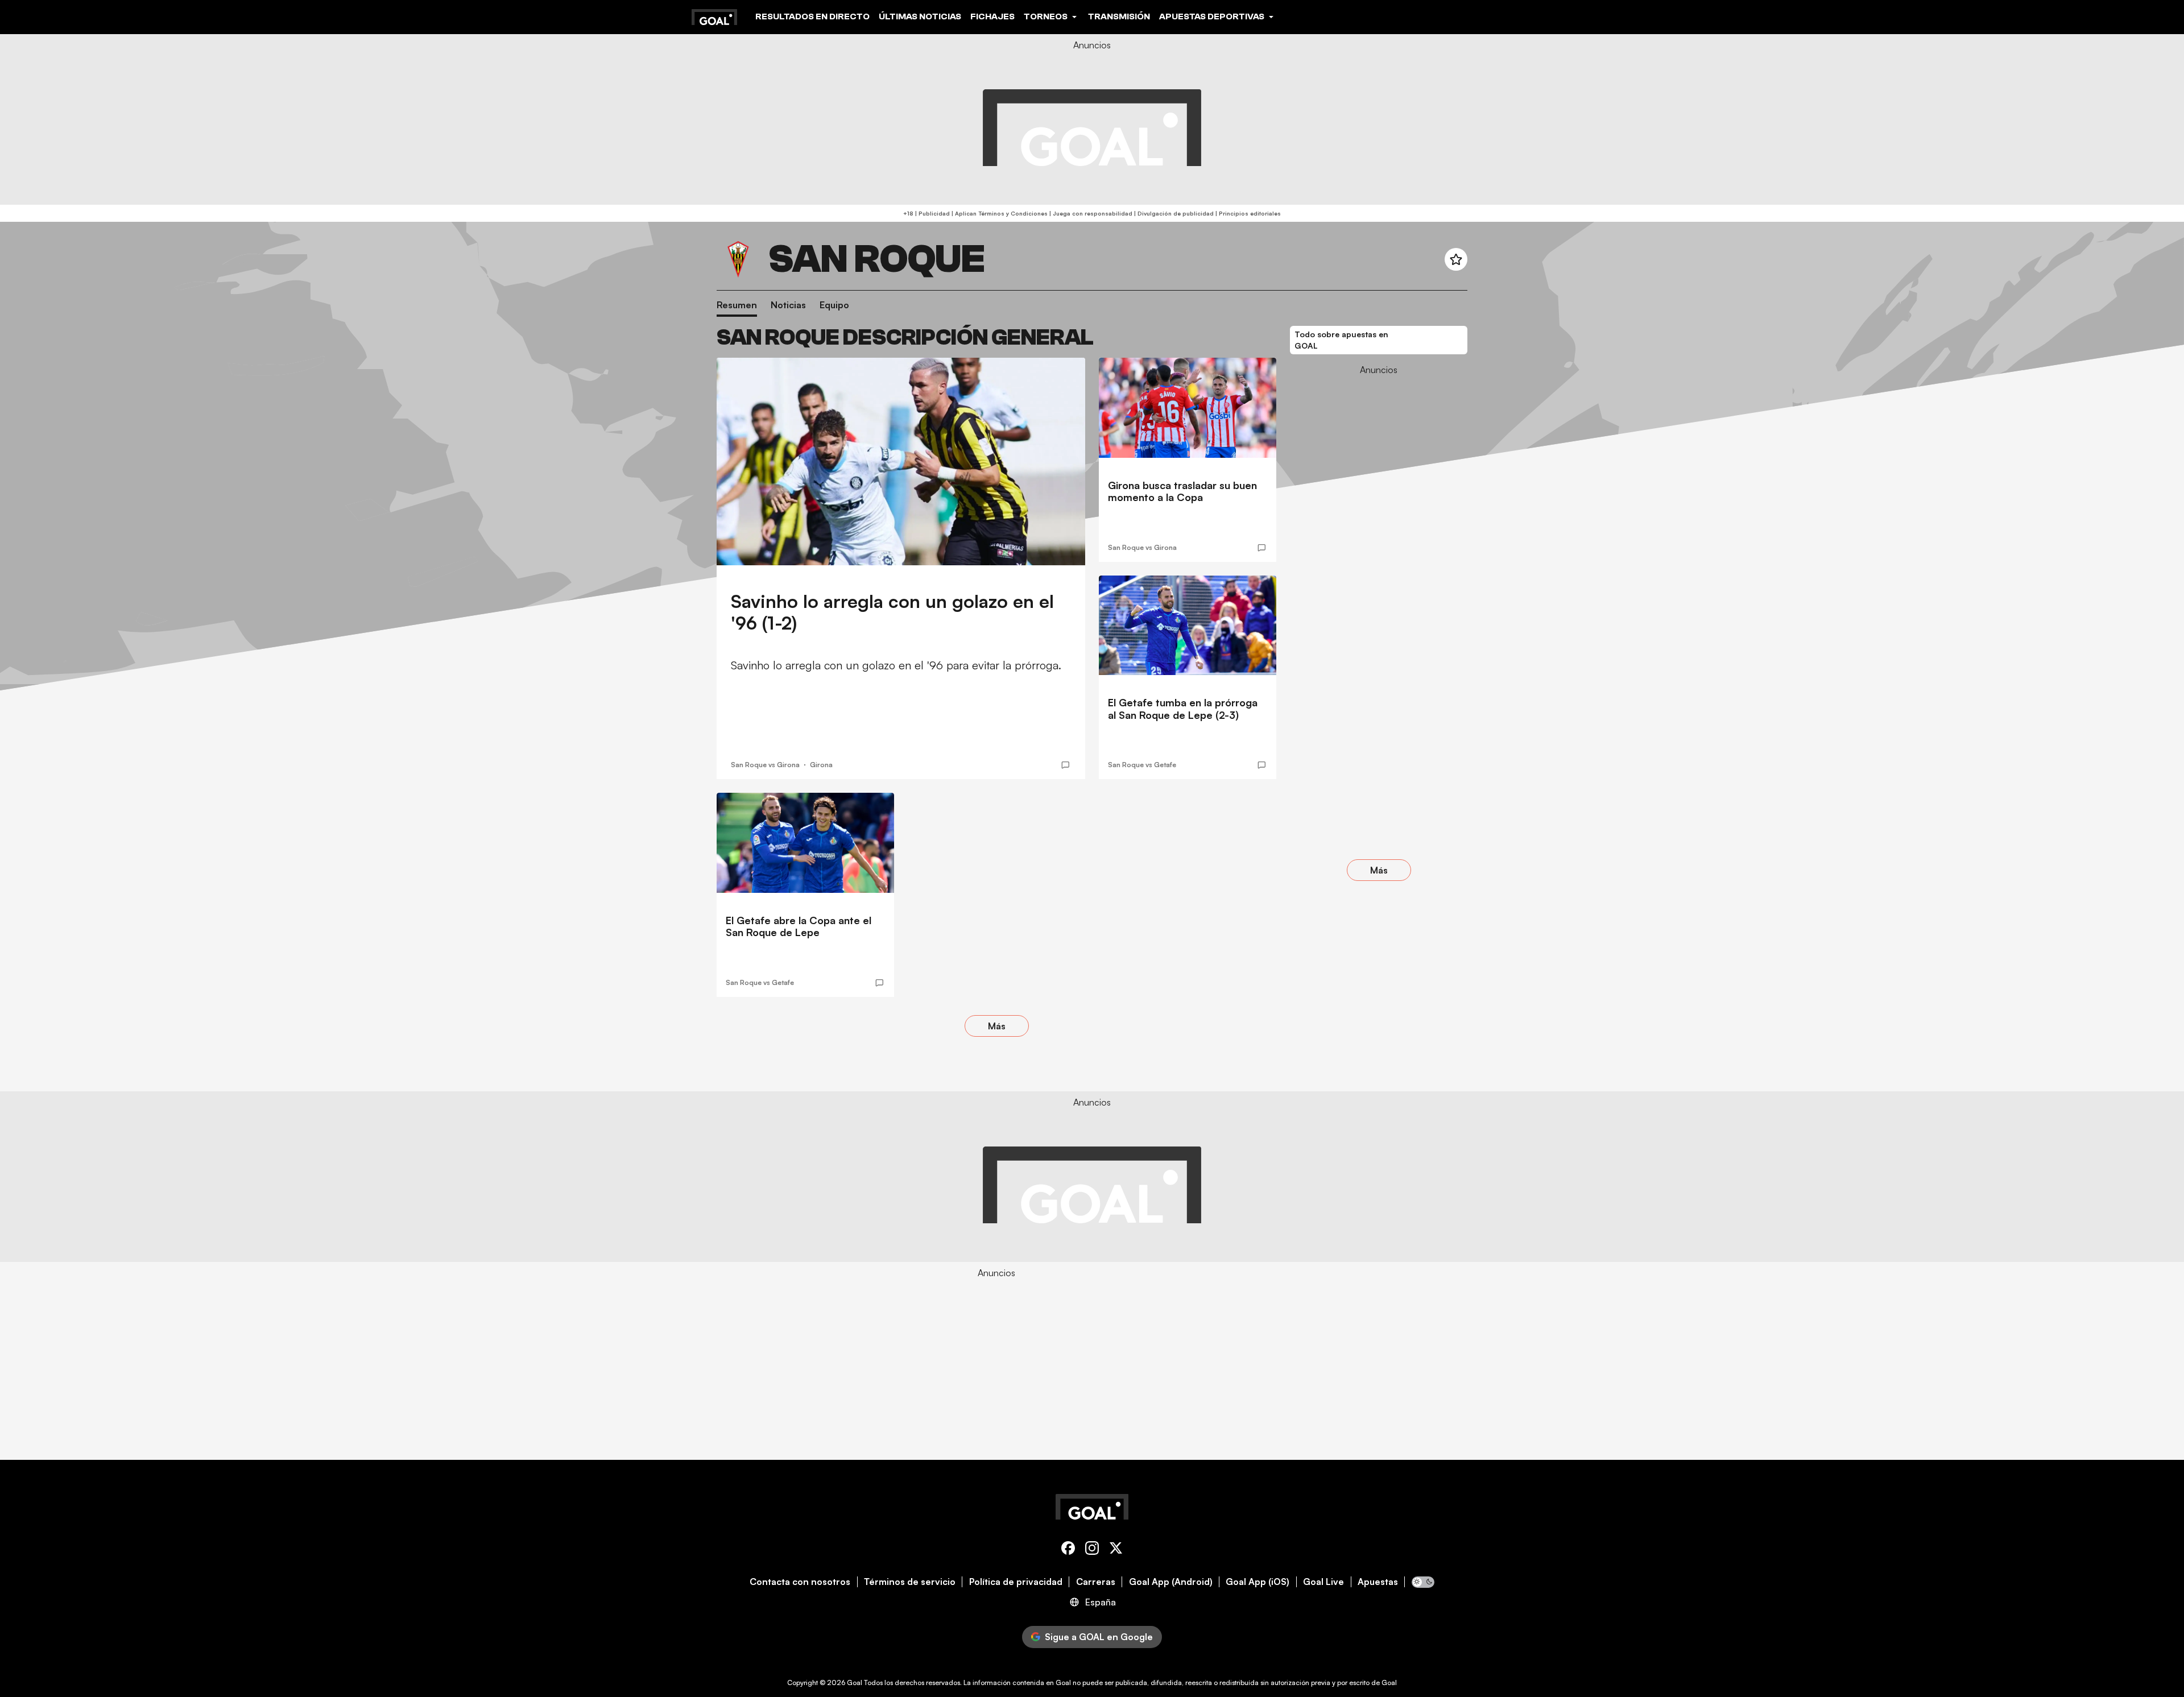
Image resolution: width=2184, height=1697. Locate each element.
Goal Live (1323, 1582)
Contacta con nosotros (800, 1582)
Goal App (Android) (1171, 1582)
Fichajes (992, 16)
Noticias (788, 305)
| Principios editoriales (1247, 213)
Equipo (834, 305)
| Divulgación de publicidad (1173, 213)
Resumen (737, 305)
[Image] (901, 461)
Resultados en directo (812, 16)
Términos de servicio (910, 1582)
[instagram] (1092, 1550)
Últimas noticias (920, 16)
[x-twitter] (1116, 1550)
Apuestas (1378, 1582)
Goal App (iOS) (1258, 1582)
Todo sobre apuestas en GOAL (1341, 340)
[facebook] (1068, 1550)
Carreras (1096, 1582)
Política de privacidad (1016, 1582)
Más (997, 1026)
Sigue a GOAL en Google (1099, 1637)
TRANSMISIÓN (1119, 16)
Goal (855, 1682)
